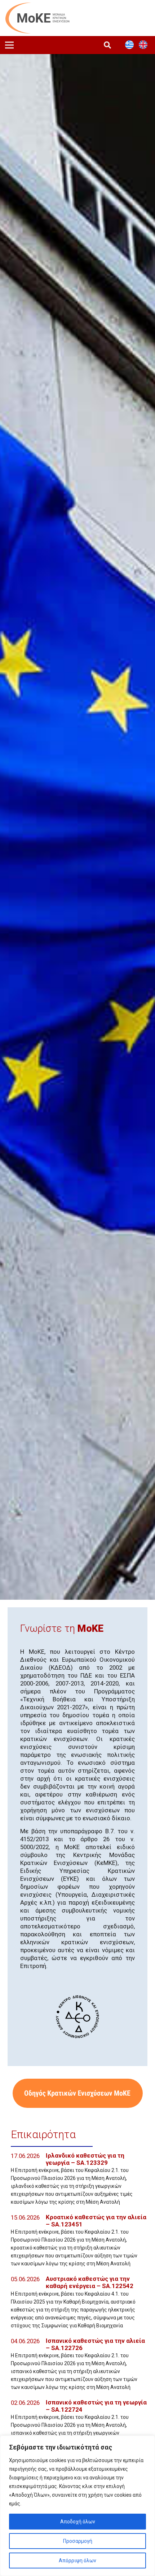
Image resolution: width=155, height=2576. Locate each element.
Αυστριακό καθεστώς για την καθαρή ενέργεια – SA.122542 (90, 2282)
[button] (107, 45)
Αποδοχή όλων (78, 2522)
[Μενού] (9, 45)
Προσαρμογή (78, 2541)
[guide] (77, 2093)
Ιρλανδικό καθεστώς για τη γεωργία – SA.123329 (85, 2159)
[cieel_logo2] (77, 2017)
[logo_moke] (37, 18)
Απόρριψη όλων (77, 2561)
